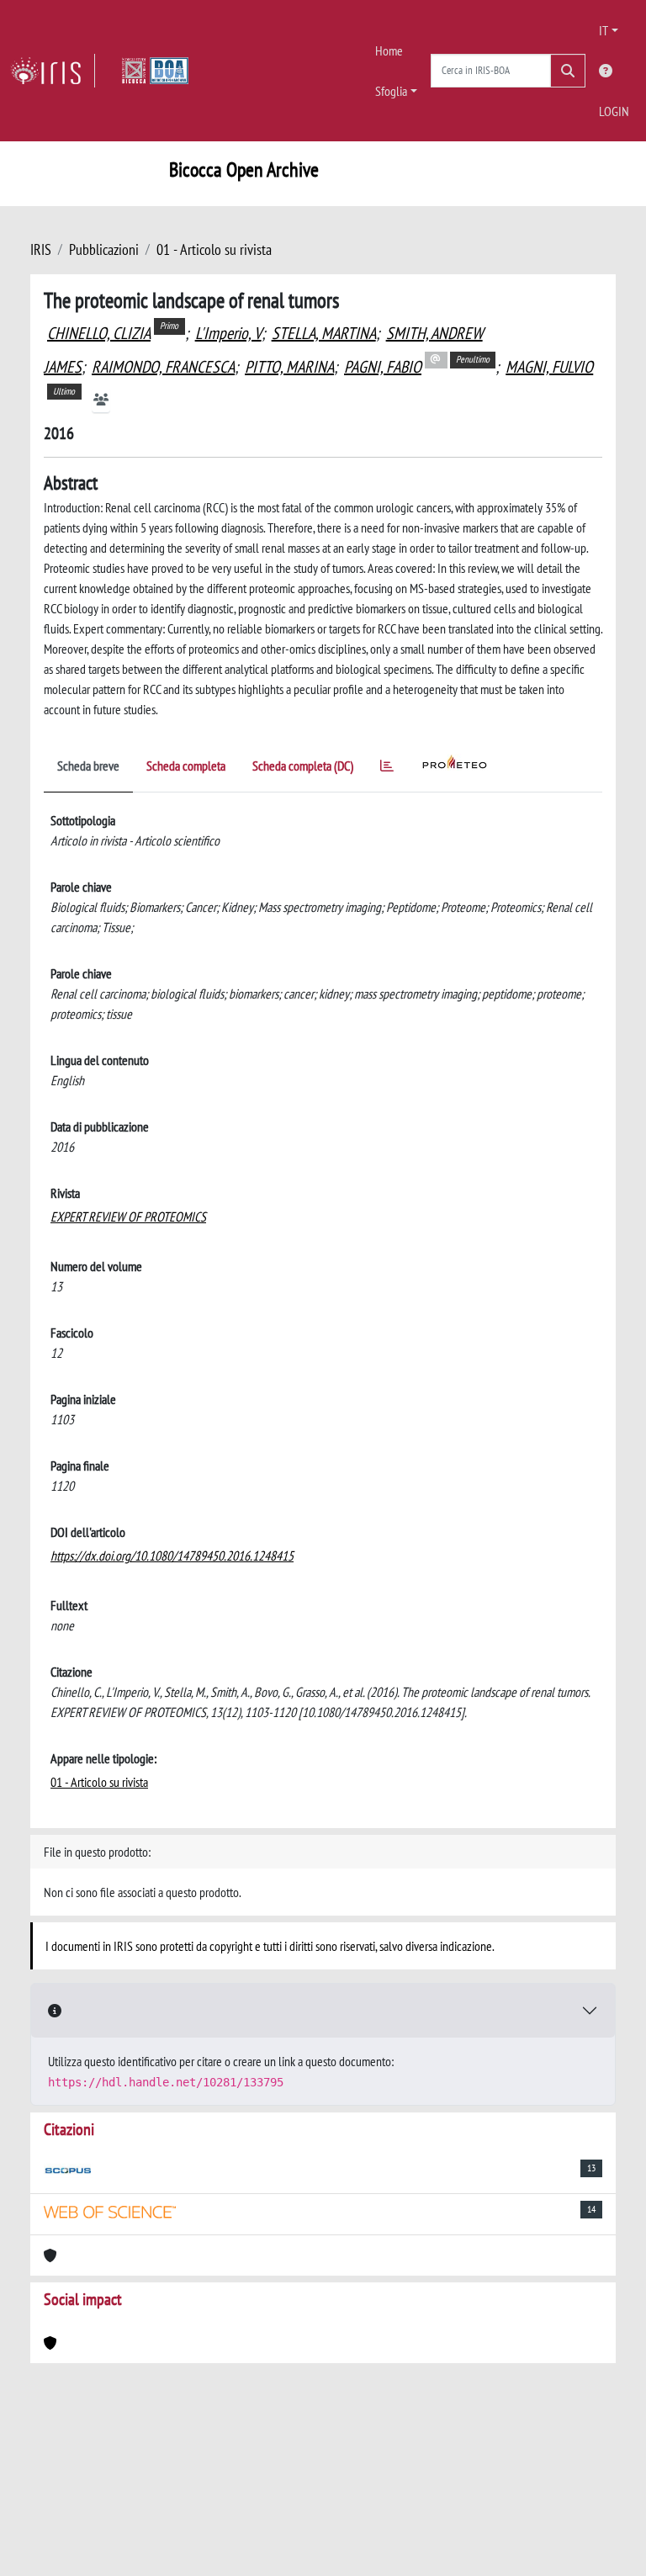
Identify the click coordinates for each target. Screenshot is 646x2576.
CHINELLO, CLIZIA (99, 333)
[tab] (387, 769)
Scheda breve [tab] (88, 766)
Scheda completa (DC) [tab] (303, 766)
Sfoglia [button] (391, 91)
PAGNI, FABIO (383, 367)
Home (389, 50)
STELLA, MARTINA (324, 333)
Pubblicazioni (104, 249)
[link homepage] (53, 71)
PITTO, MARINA (289, 367)
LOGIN (614, 111)
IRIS (41, 249)
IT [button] (604, 30)
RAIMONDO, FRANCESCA (163, 367)
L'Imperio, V (228, 333)
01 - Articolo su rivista (214, 249)
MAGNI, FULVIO (549, 367)
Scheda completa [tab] (186, 766)
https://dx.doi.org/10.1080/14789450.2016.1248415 (172, 1556)
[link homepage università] (155, 71)
